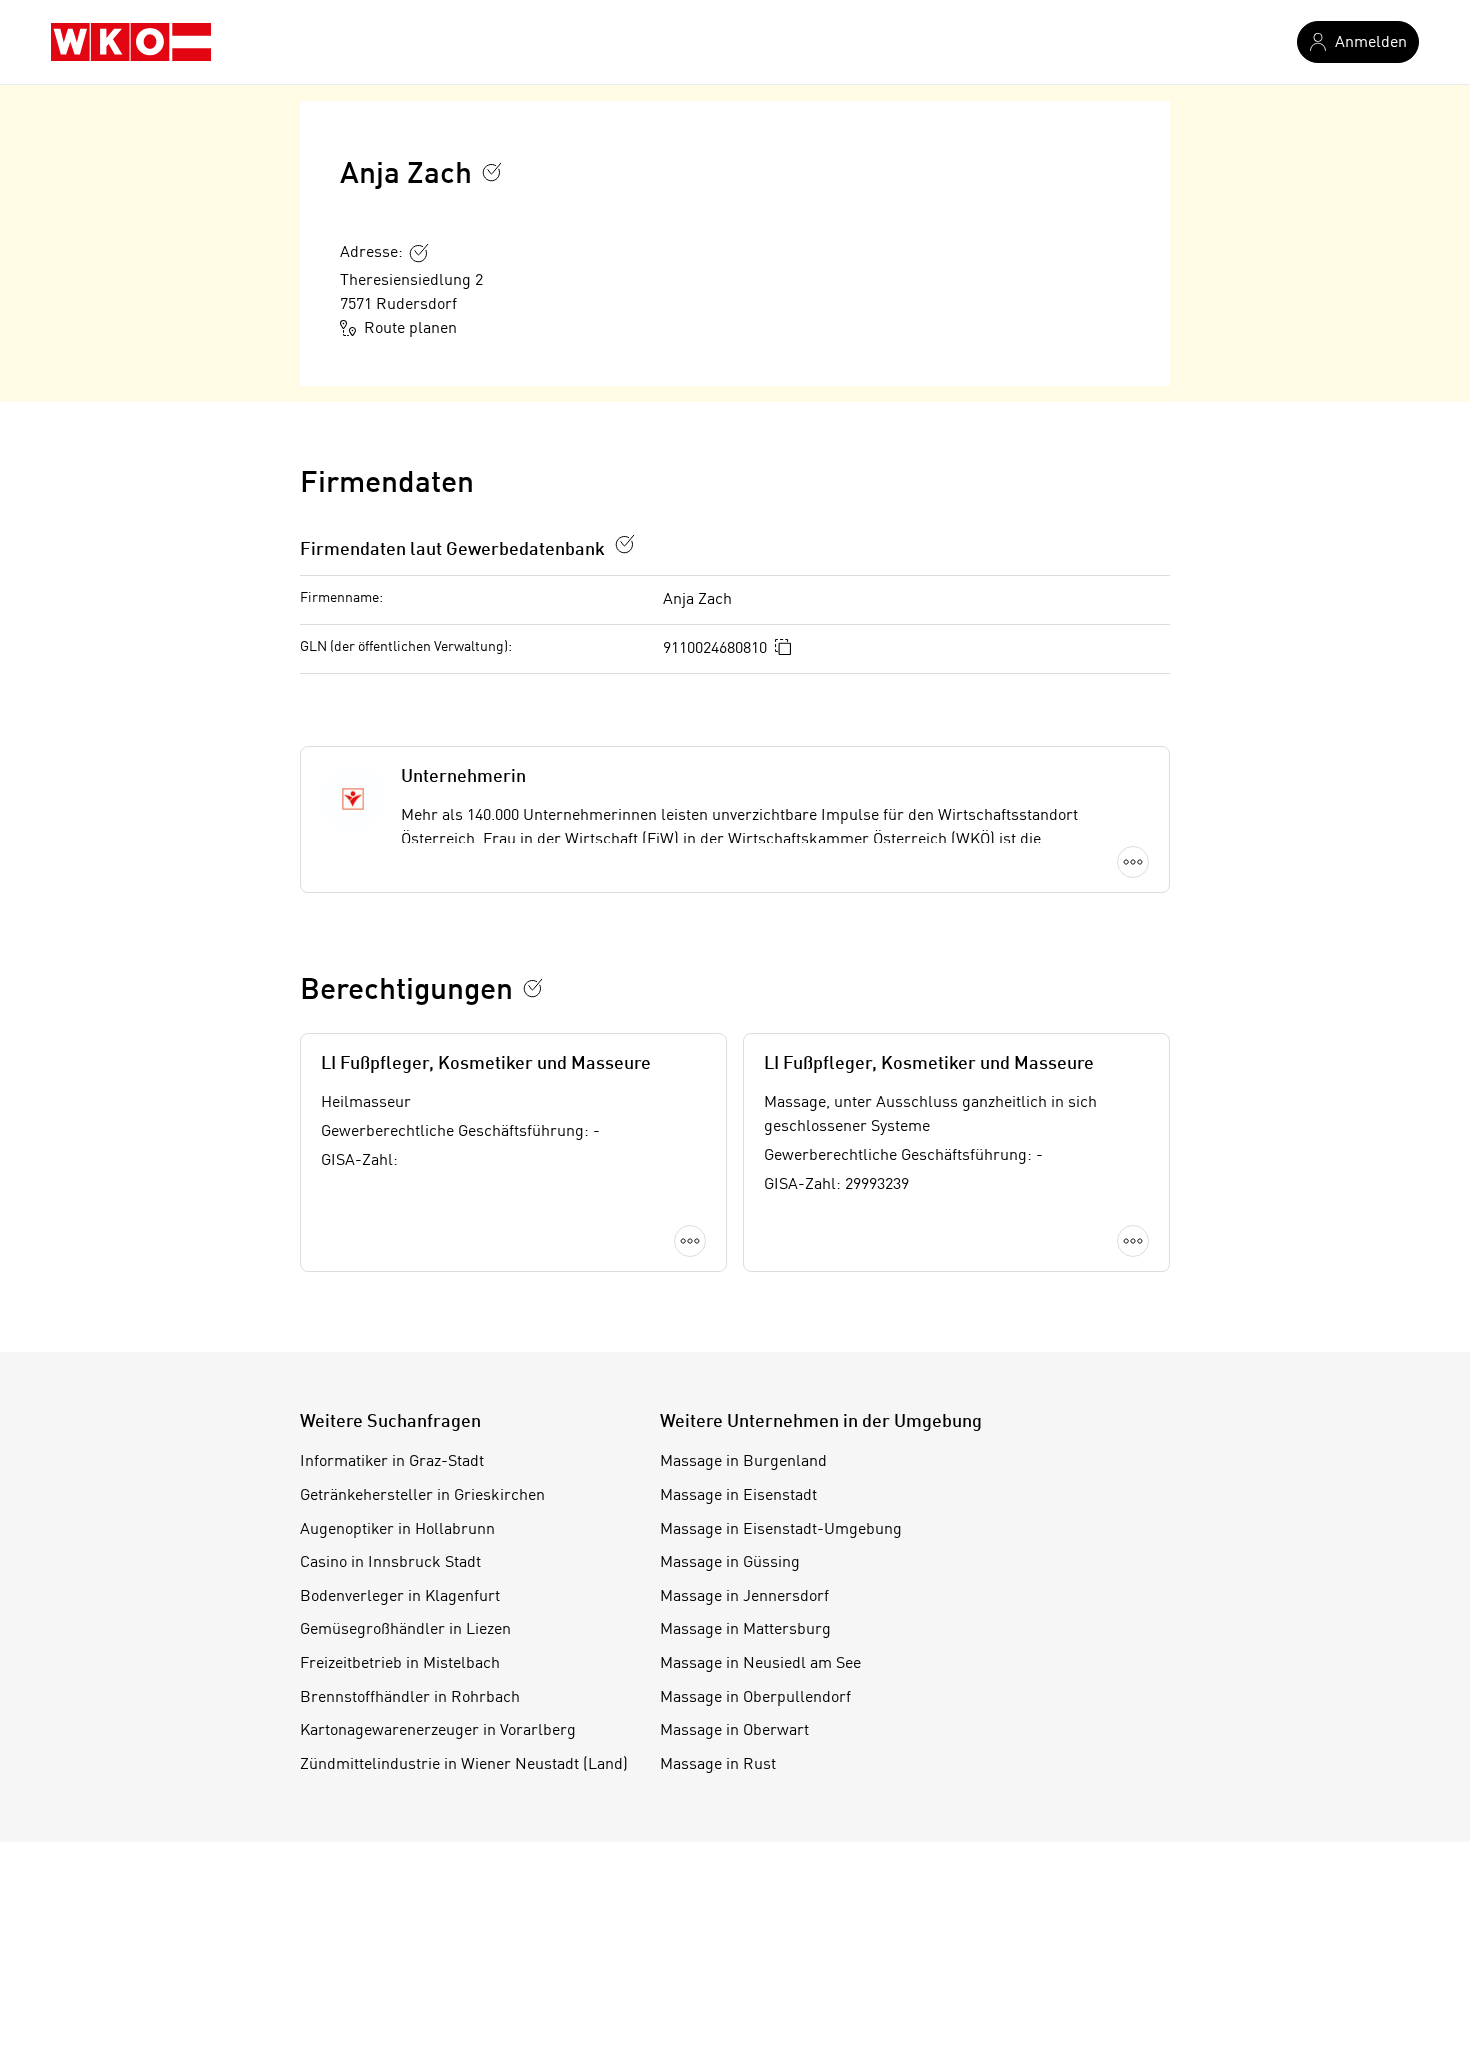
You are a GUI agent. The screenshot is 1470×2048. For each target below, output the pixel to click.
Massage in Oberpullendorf (755, 1698)
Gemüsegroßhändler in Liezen (405, 1630)
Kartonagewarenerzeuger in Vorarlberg (438, 1731)
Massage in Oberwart (734, 1731)
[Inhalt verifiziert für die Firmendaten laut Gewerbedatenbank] (625, 544)
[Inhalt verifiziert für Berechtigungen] (533, 988)
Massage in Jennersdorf (744, 1597)
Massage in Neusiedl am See (760, 1664)
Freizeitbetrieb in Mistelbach (400, 1664)
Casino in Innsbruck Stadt (390, 1563)
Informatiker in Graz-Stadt (392, 1462)
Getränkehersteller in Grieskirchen (422, 1496)
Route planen (410, 329)
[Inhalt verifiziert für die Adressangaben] (419, 253)
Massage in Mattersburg (745, 1630)
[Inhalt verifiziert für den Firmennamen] (492, 172)
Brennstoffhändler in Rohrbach (410, 1698)
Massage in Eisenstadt (738, 1496)
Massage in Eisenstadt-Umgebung (781, 1530)
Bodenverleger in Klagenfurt (400, 1597)
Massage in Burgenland (743, 1462)
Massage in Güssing (730, 1563)
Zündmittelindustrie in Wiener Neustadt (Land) (464, 1765)
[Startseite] (131, 42)
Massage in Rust (718, 1765)
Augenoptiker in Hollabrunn (397, 1530)
